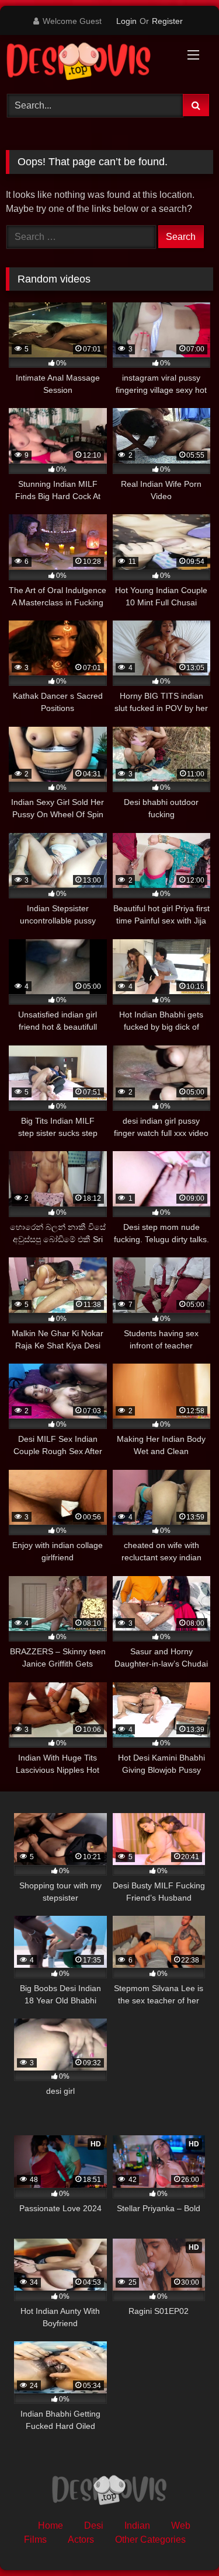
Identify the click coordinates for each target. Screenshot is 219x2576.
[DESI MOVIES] (90, 63)
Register (167, 21)
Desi (94, 2526)
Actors (81, 2540)
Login (126, 21)
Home (51, 2526)
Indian (137, 2526)
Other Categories (150, 2540)
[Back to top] (183, 2541)
